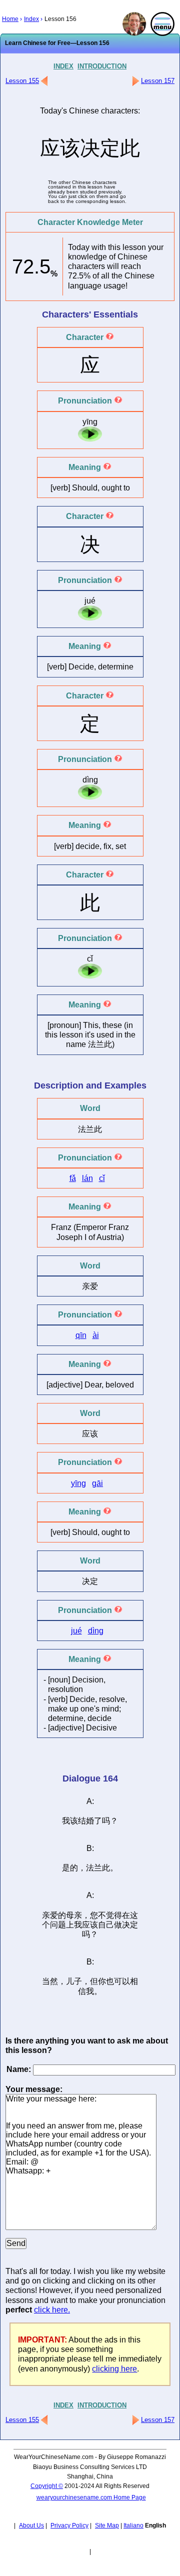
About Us (31, 2525)
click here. (52, 2310)
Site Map (107, 2525)
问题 (58, 1925)
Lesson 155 (22, 81)
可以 (122, 1981)
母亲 (74, 1915)
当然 (50, 1981)
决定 (130, 1925)
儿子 (74, 1981)
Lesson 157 (158, 81)
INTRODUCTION (102, 66)
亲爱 (50, 1915)
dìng (96, 1631)
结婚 (86, 1821)
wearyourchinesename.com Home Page (91, 2497)
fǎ (73, 1178)
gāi (97, 1483)
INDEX (63, 66)
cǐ (102, 1178)
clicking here (114, 2369)
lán (87, 1178)
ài (96, 1335)
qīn (81, 1335)
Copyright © (47, 2486)
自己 (106, 1925)
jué (76, 1631)
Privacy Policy (69, 2525)
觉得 (114, 1915)
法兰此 (100, 1044)
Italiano (133, 2525)
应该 (90, 1925)
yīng (78, 1483)
